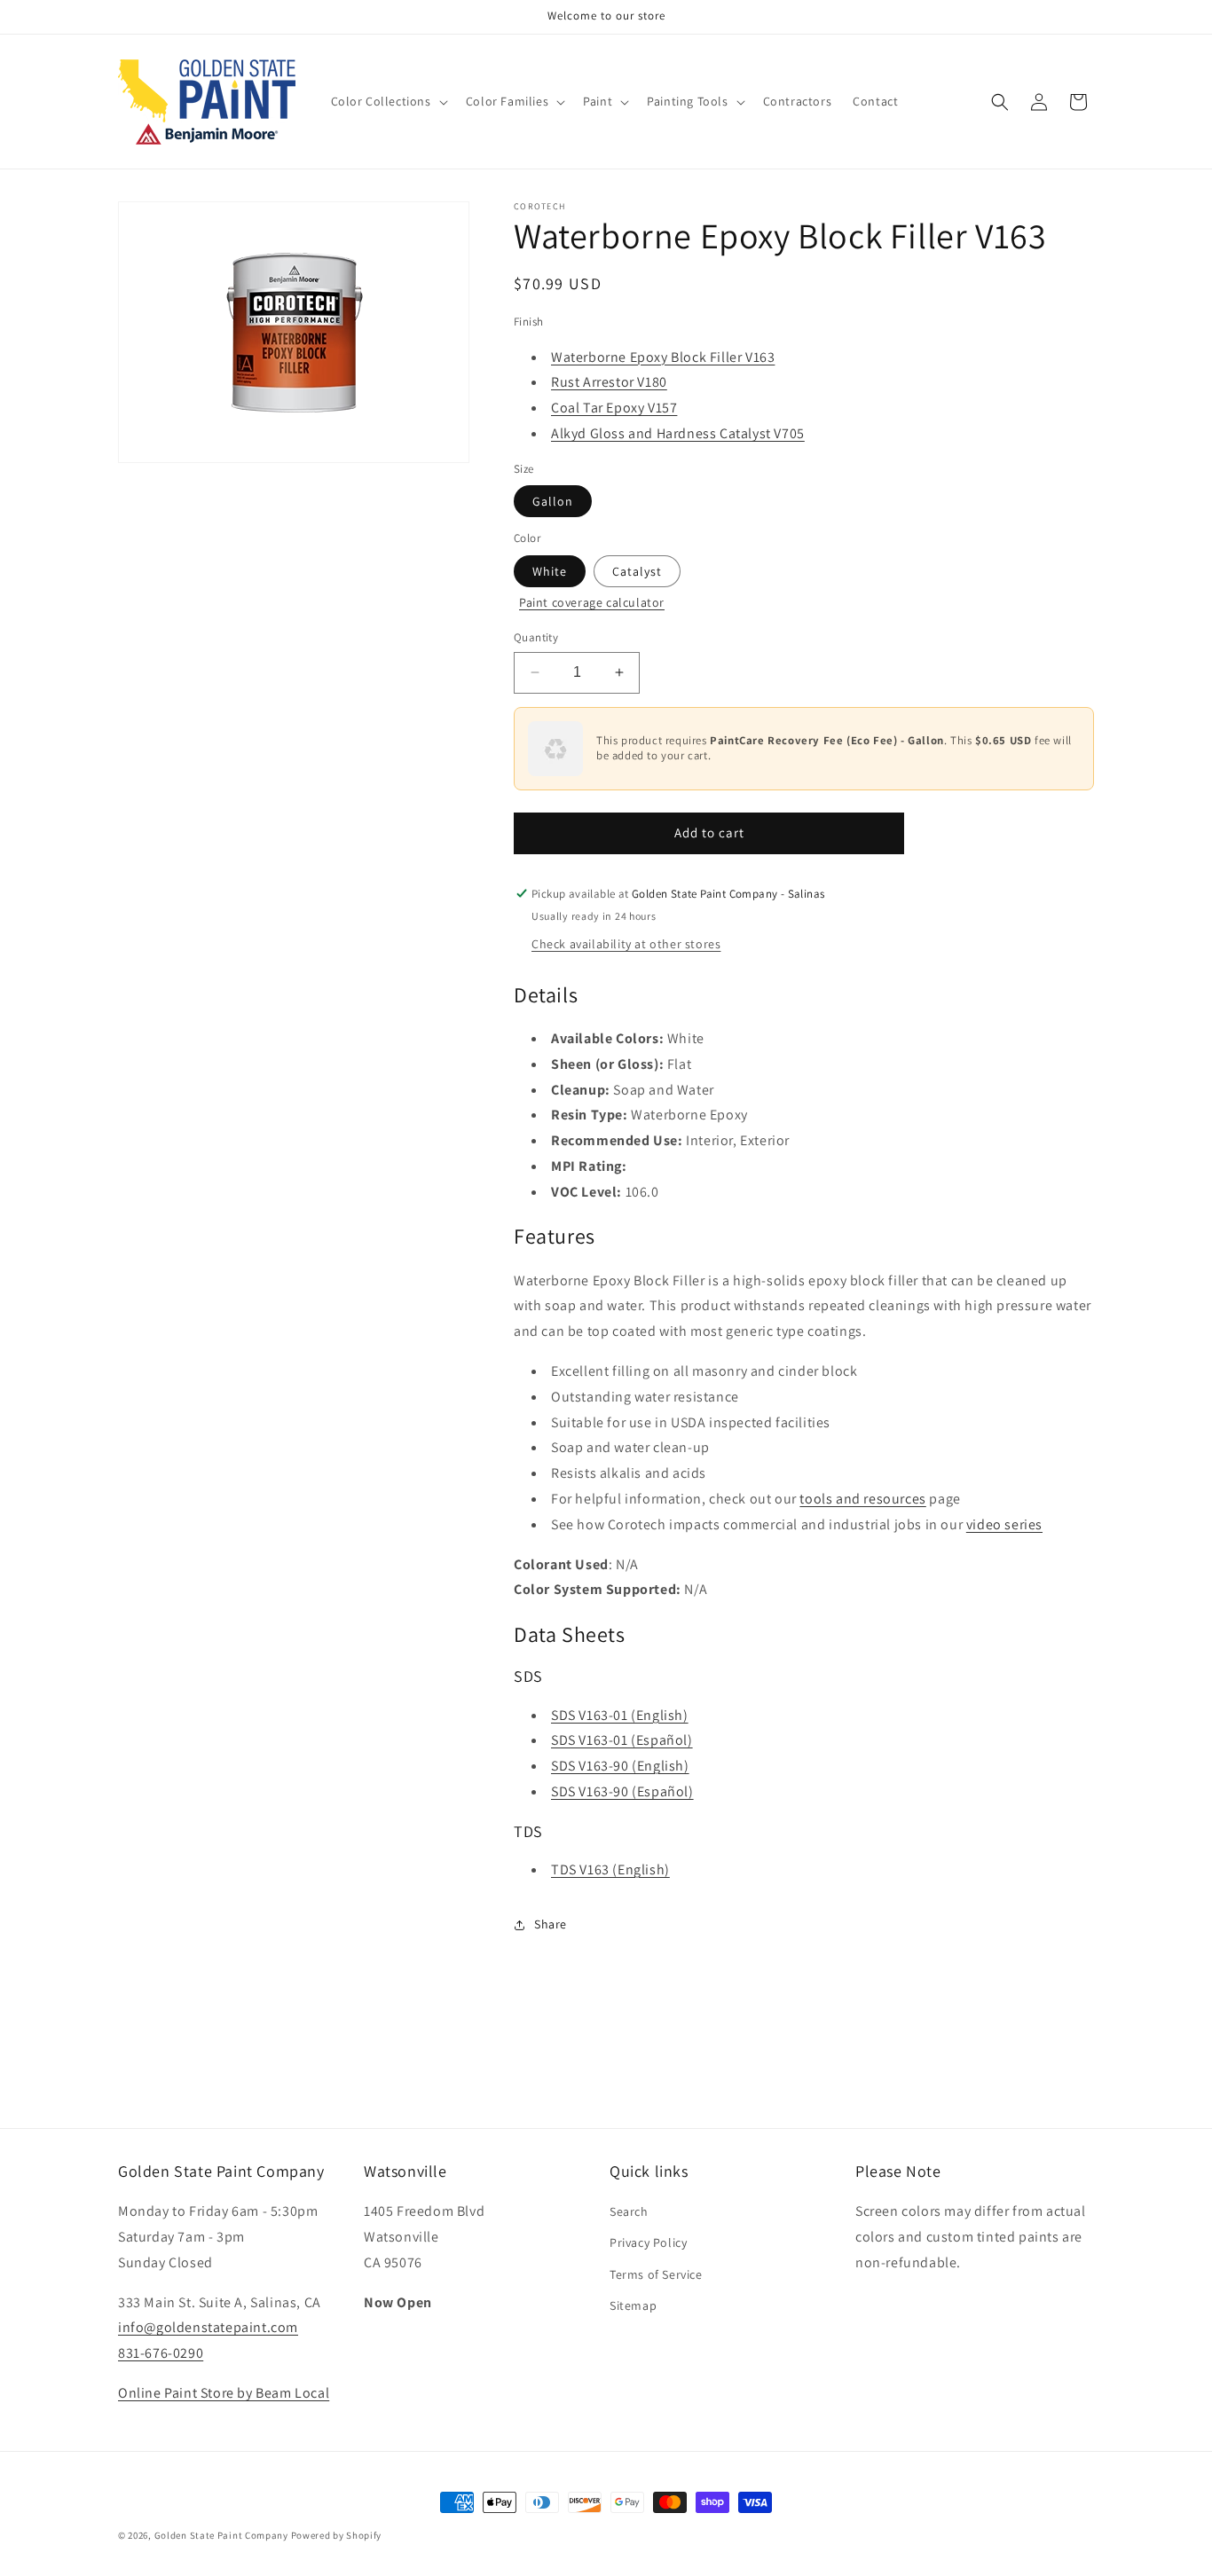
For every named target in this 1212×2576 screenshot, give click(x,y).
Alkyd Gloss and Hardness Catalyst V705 (678, 433)
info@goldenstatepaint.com (208, 2327)
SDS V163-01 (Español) (622, 1740)
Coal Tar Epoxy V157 (614, 408)
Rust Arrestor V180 (609, 382)
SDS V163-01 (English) (620, 1715)
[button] (388, 101)
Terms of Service (656, 2274)
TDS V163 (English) (610, 1869)
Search (629, 2211)
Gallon (553, 501)
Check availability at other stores (626, 944)
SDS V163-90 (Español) (622, 1791)
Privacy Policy (648, 2242)
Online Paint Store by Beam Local (224, 2393)
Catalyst (637, 571)
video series (1004, 1524)
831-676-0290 (161, 2353)
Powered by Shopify (337, 2535)
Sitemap (633, 2305)
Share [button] (551, 1924)
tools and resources (862, 1499)
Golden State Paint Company (221, 2535)
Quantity (536, 637)
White (550, 571)
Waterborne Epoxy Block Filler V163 (663, 357)
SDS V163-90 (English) (620, 1766)
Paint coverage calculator (592, 602)
